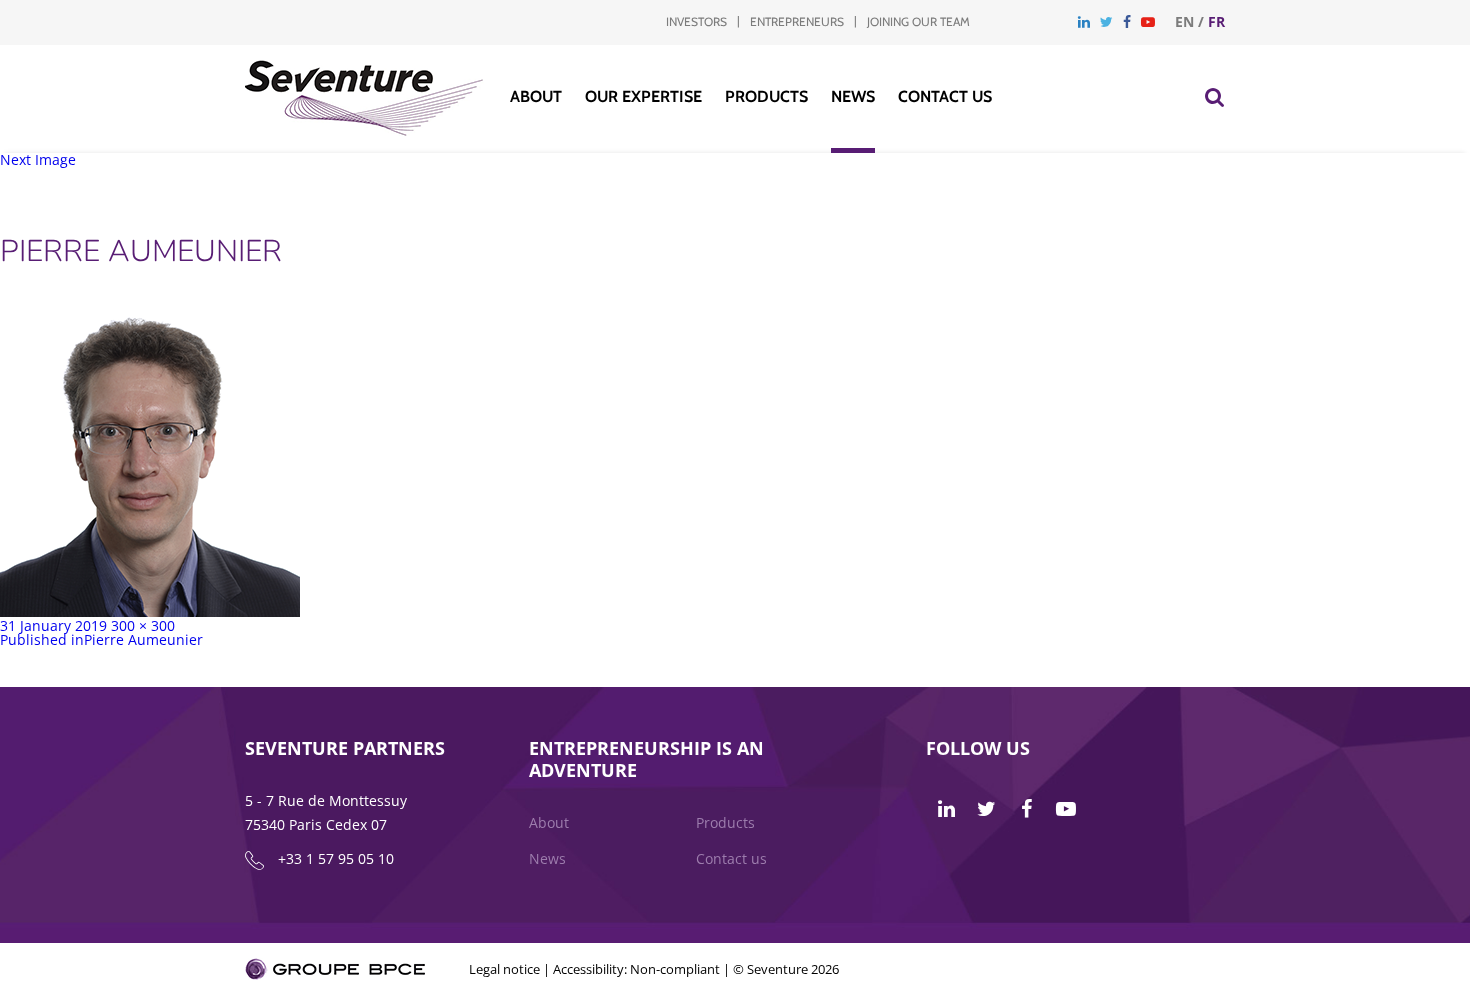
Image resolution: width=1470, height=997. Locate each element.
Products (766, 96)
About (536, 96)
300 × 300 (143, 625)
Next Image (38, 159)
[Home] (364, 130)
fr (1216, 21)
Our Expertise (643, 96)
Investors (696, 21)
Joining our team (918, 21)
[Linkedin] (1084, 21)
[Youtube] (1148, 21)
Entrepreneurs (797, 21)
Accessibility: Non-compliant (636, 969)
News (853, 96)
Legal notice (504, 969)
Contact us (945, 96)
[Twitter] (1106, 21)
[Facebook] (1127, 21)
